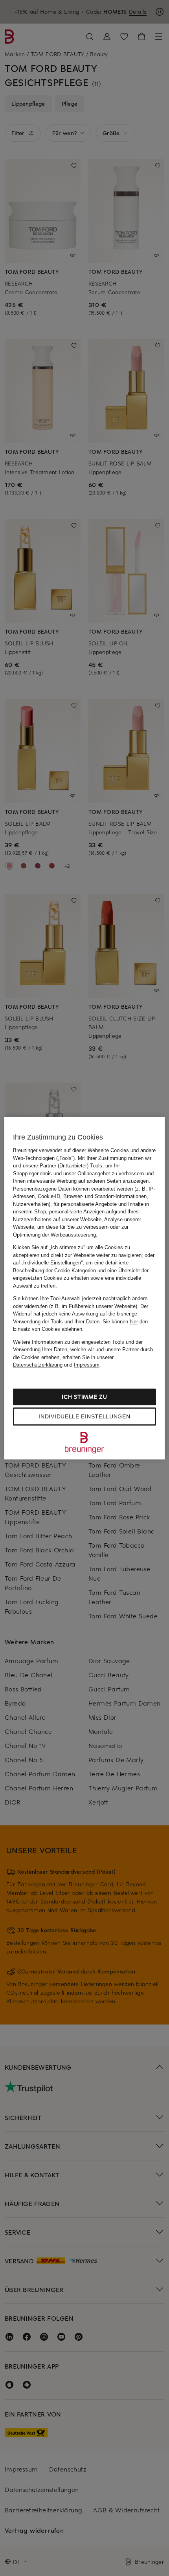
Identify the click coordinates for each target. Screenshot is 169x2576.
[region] (85, 1288)
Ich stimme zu (84, 1397)
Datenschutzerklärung (38, 1365)
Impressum (87, 1365)
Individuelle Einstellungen (84, 1416)
